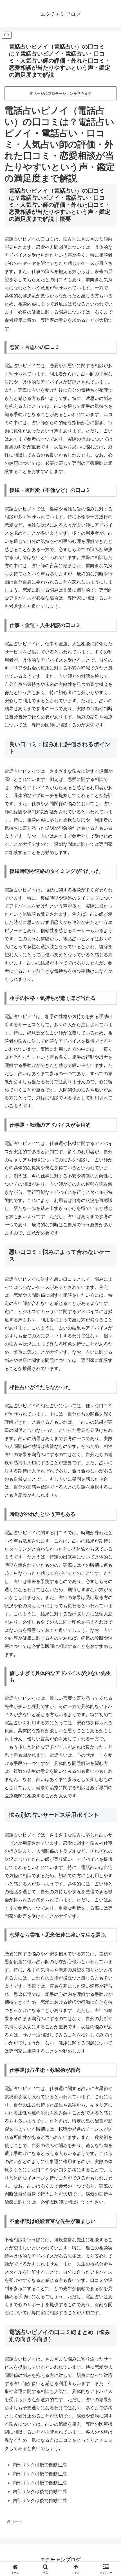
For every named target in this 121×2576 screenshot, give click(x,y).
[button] (109, 1422)
